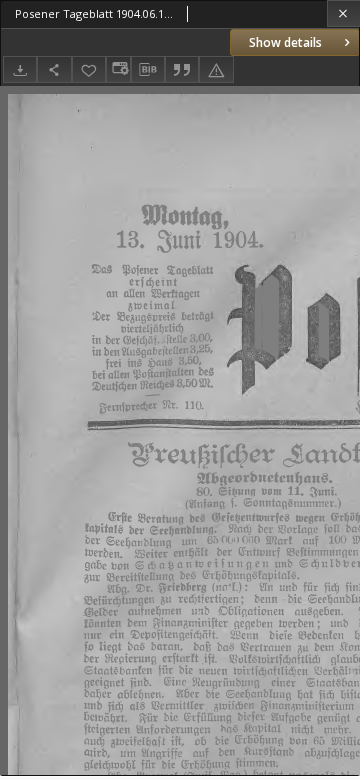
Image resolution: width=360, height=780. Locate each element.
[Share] (54, 69)
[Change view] (118, 69)
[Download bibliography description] (148, 70)
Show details (285, 42)
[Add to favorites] (89, 69)
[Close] (343, 13)
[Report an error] (216, 69)
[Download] (20, 69)
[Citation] (182, 69)
